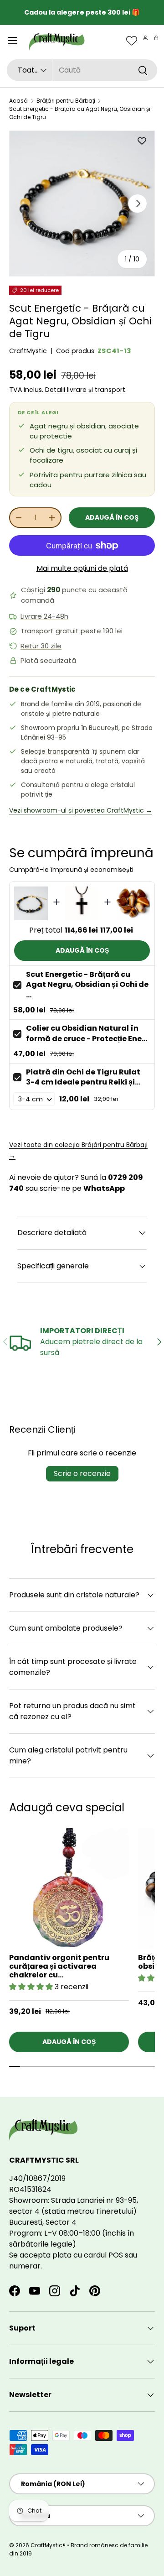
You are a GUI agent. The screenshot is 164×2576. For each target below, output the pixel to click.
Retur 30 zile (41, 646)
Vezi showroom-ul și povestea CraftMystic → (81, 810)
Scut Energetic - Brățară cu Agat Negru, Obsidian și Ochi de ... (87, 985)
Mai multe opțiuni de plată (82, 568)
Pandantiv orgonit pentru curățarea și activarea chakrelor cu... (59, 1966)
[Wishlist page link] (132, 41)
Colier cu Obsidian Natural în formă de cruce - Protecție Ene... (87, 1033)
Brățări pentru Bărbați (66, 101)
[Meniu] (12, 41)
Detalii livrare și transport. (86, 390)
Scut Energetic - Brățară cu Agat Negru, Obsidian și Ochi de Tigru (80, 113)
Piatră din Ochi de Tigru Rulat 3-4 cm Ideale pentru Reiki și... (83, 1077)
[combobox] (82, 70)
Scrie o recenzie (82, 1473)
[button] (156, 38)
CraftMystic (28, 351)
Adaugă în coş (112, 517)
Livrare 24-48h (44, 616)
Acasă (18, 101)
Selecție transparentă (55, 751)
